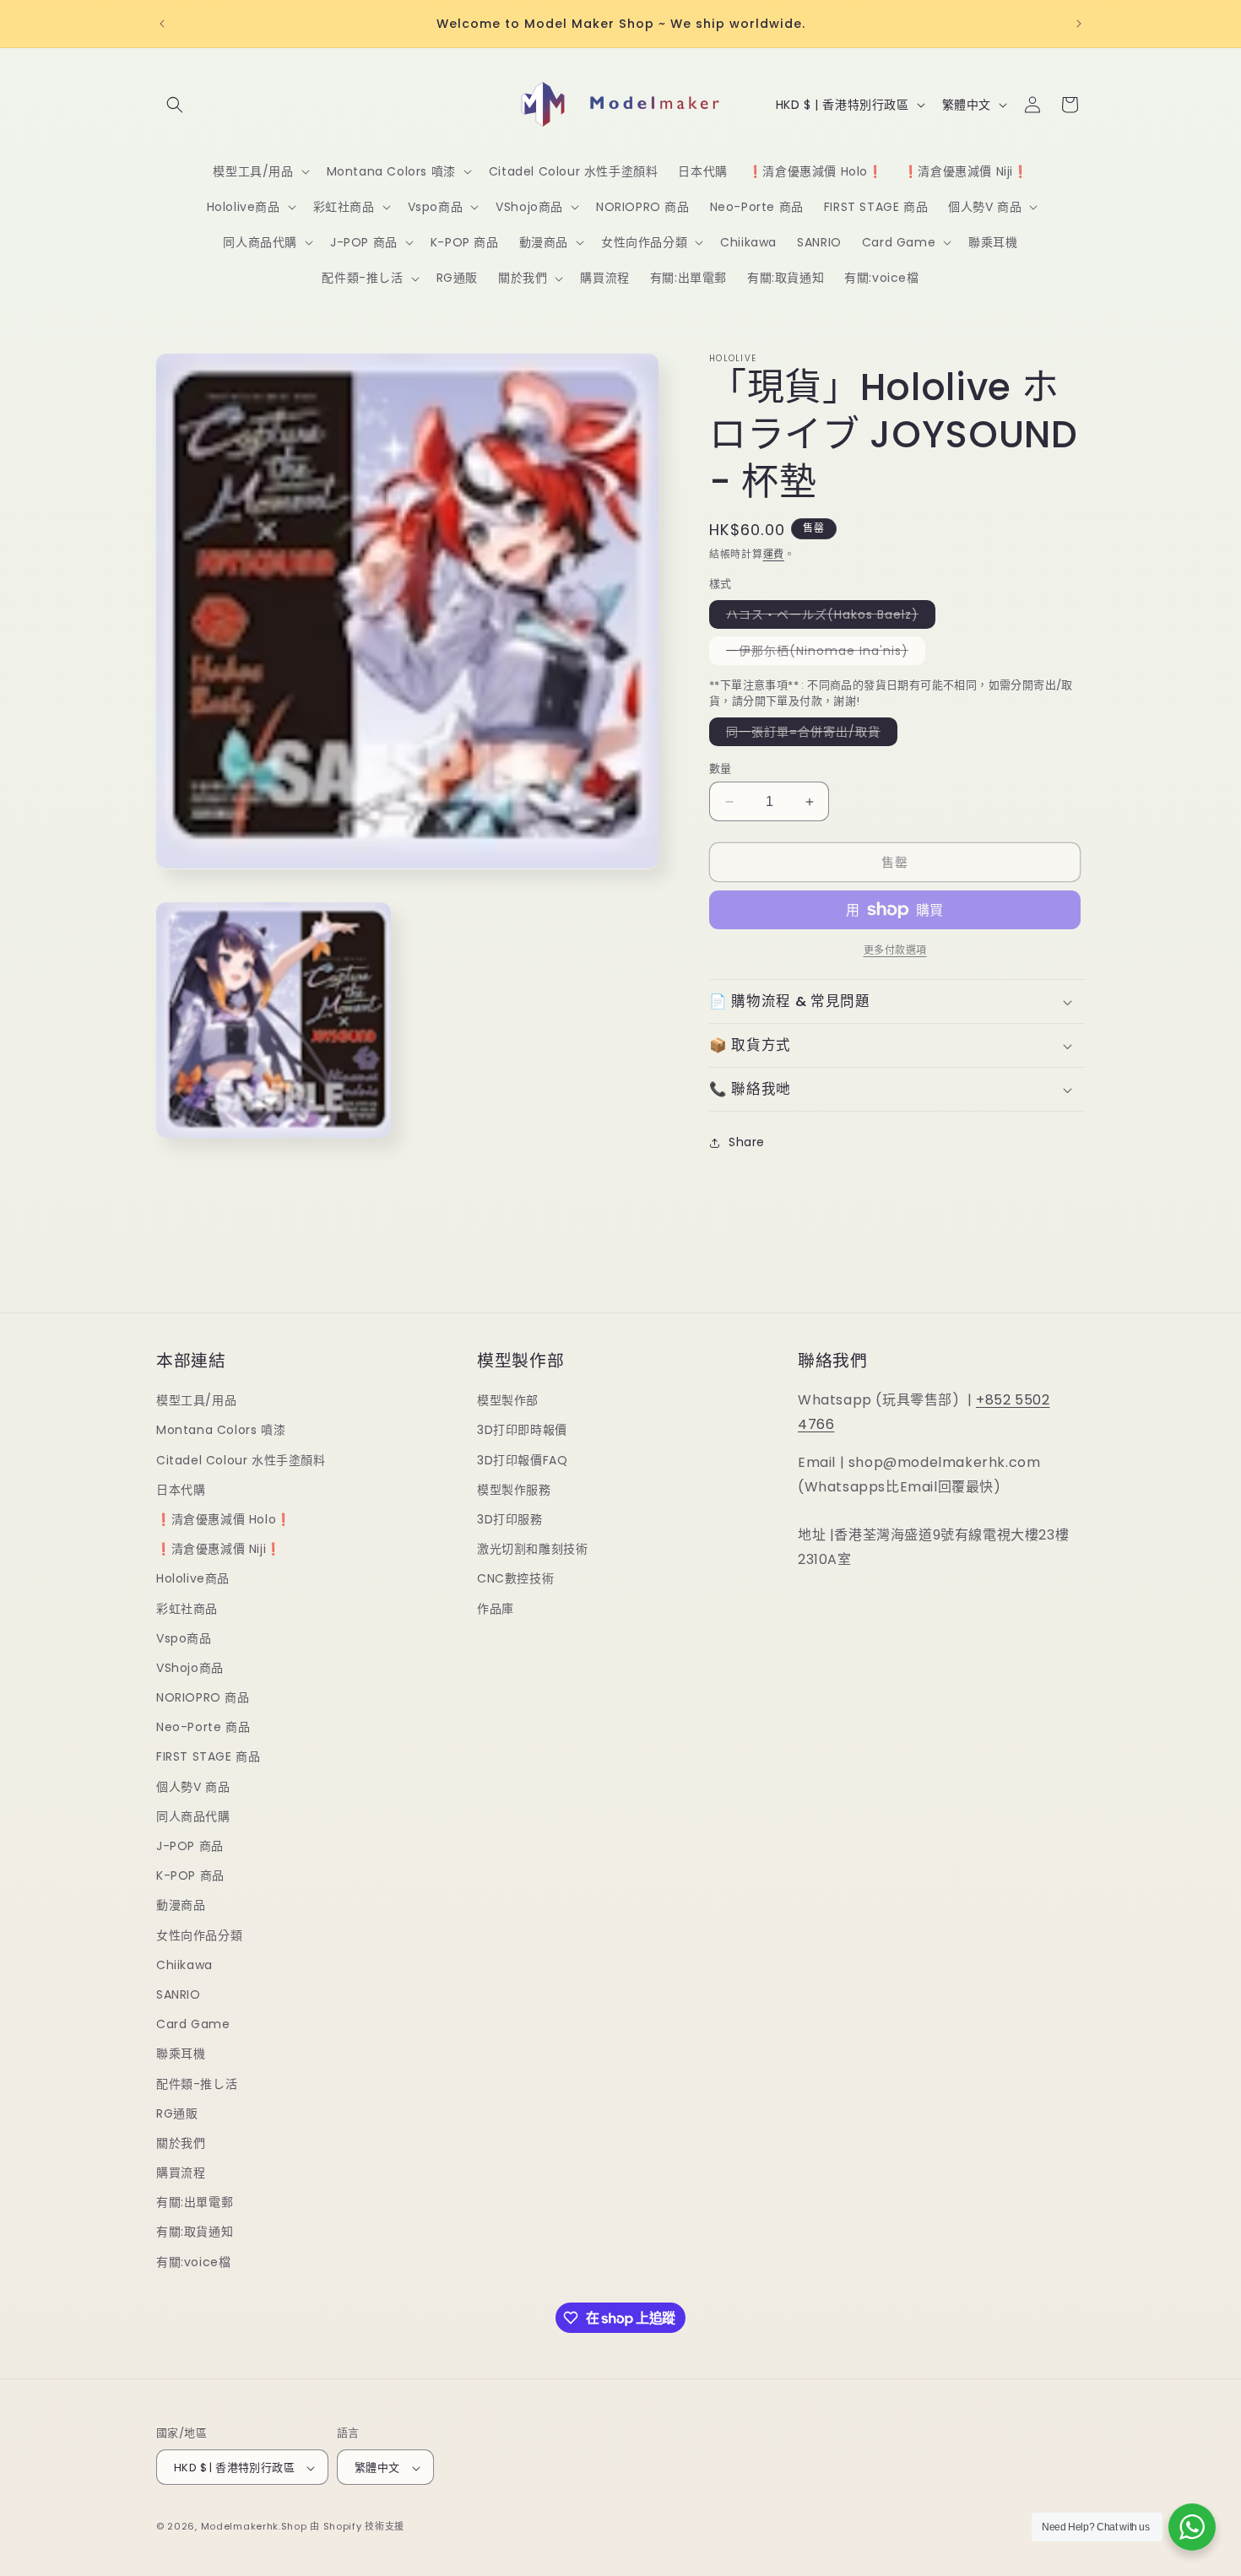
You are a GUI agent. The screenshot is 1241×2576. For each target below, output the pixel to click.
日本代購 (181, 1490)
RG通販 (177, 2113)
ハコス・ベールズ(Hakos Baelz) (828, 617)
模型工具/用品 (196, 1400)
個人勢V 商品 (193, 1787)
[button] (175, 105)
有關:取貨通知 (195, 2232)
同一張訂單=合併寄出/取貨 (809, 734)
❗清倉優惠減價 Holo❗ (224, 1519)
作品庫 (496, 1609)
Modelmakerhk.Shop (254, 2527)
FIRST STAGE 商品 (208, 1757)
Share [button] (747, 1142)
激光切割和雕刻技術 (532, 1549)
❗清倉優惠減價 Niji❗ (219, 1549)
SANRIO (179, 1994)
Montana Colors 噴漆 (221, 1431)
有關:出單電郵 (195, 2203)
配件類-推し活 (197, 2084)
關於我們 (181, 2143)
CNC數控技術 (515, 1579)
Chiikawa (184, 1965)
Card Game (193, 2024)
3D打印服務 (510, 1519)
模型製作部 (508, 1400)
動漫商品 (181, 1906)
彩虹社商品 (187, 1609)
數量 (721, 768)
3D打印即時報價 (522, 1431)
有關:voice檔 (193, 2262)
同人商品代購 (193, 1816)
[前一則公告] (162, 24)
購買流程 (181, 2173)
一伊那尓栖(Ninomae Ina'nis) (823, 653)
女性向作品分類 (199, 1935)
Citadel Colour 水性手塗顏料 (241, 1460)
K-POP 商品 (190, 1875)
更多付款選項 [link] (895, 950)
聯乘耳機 (181, 2054)
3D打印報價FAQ (522, 1460)
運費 (774, 554)
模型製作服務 (514, 1490)
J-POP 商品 (190, 1846)
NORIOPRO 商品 (203, 1697)
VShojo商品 (190, 1668)
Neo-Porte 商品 (203, 1728)
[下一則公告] (1079, 24)
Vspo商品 (184, 1638)
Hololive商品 (193, 1579)
